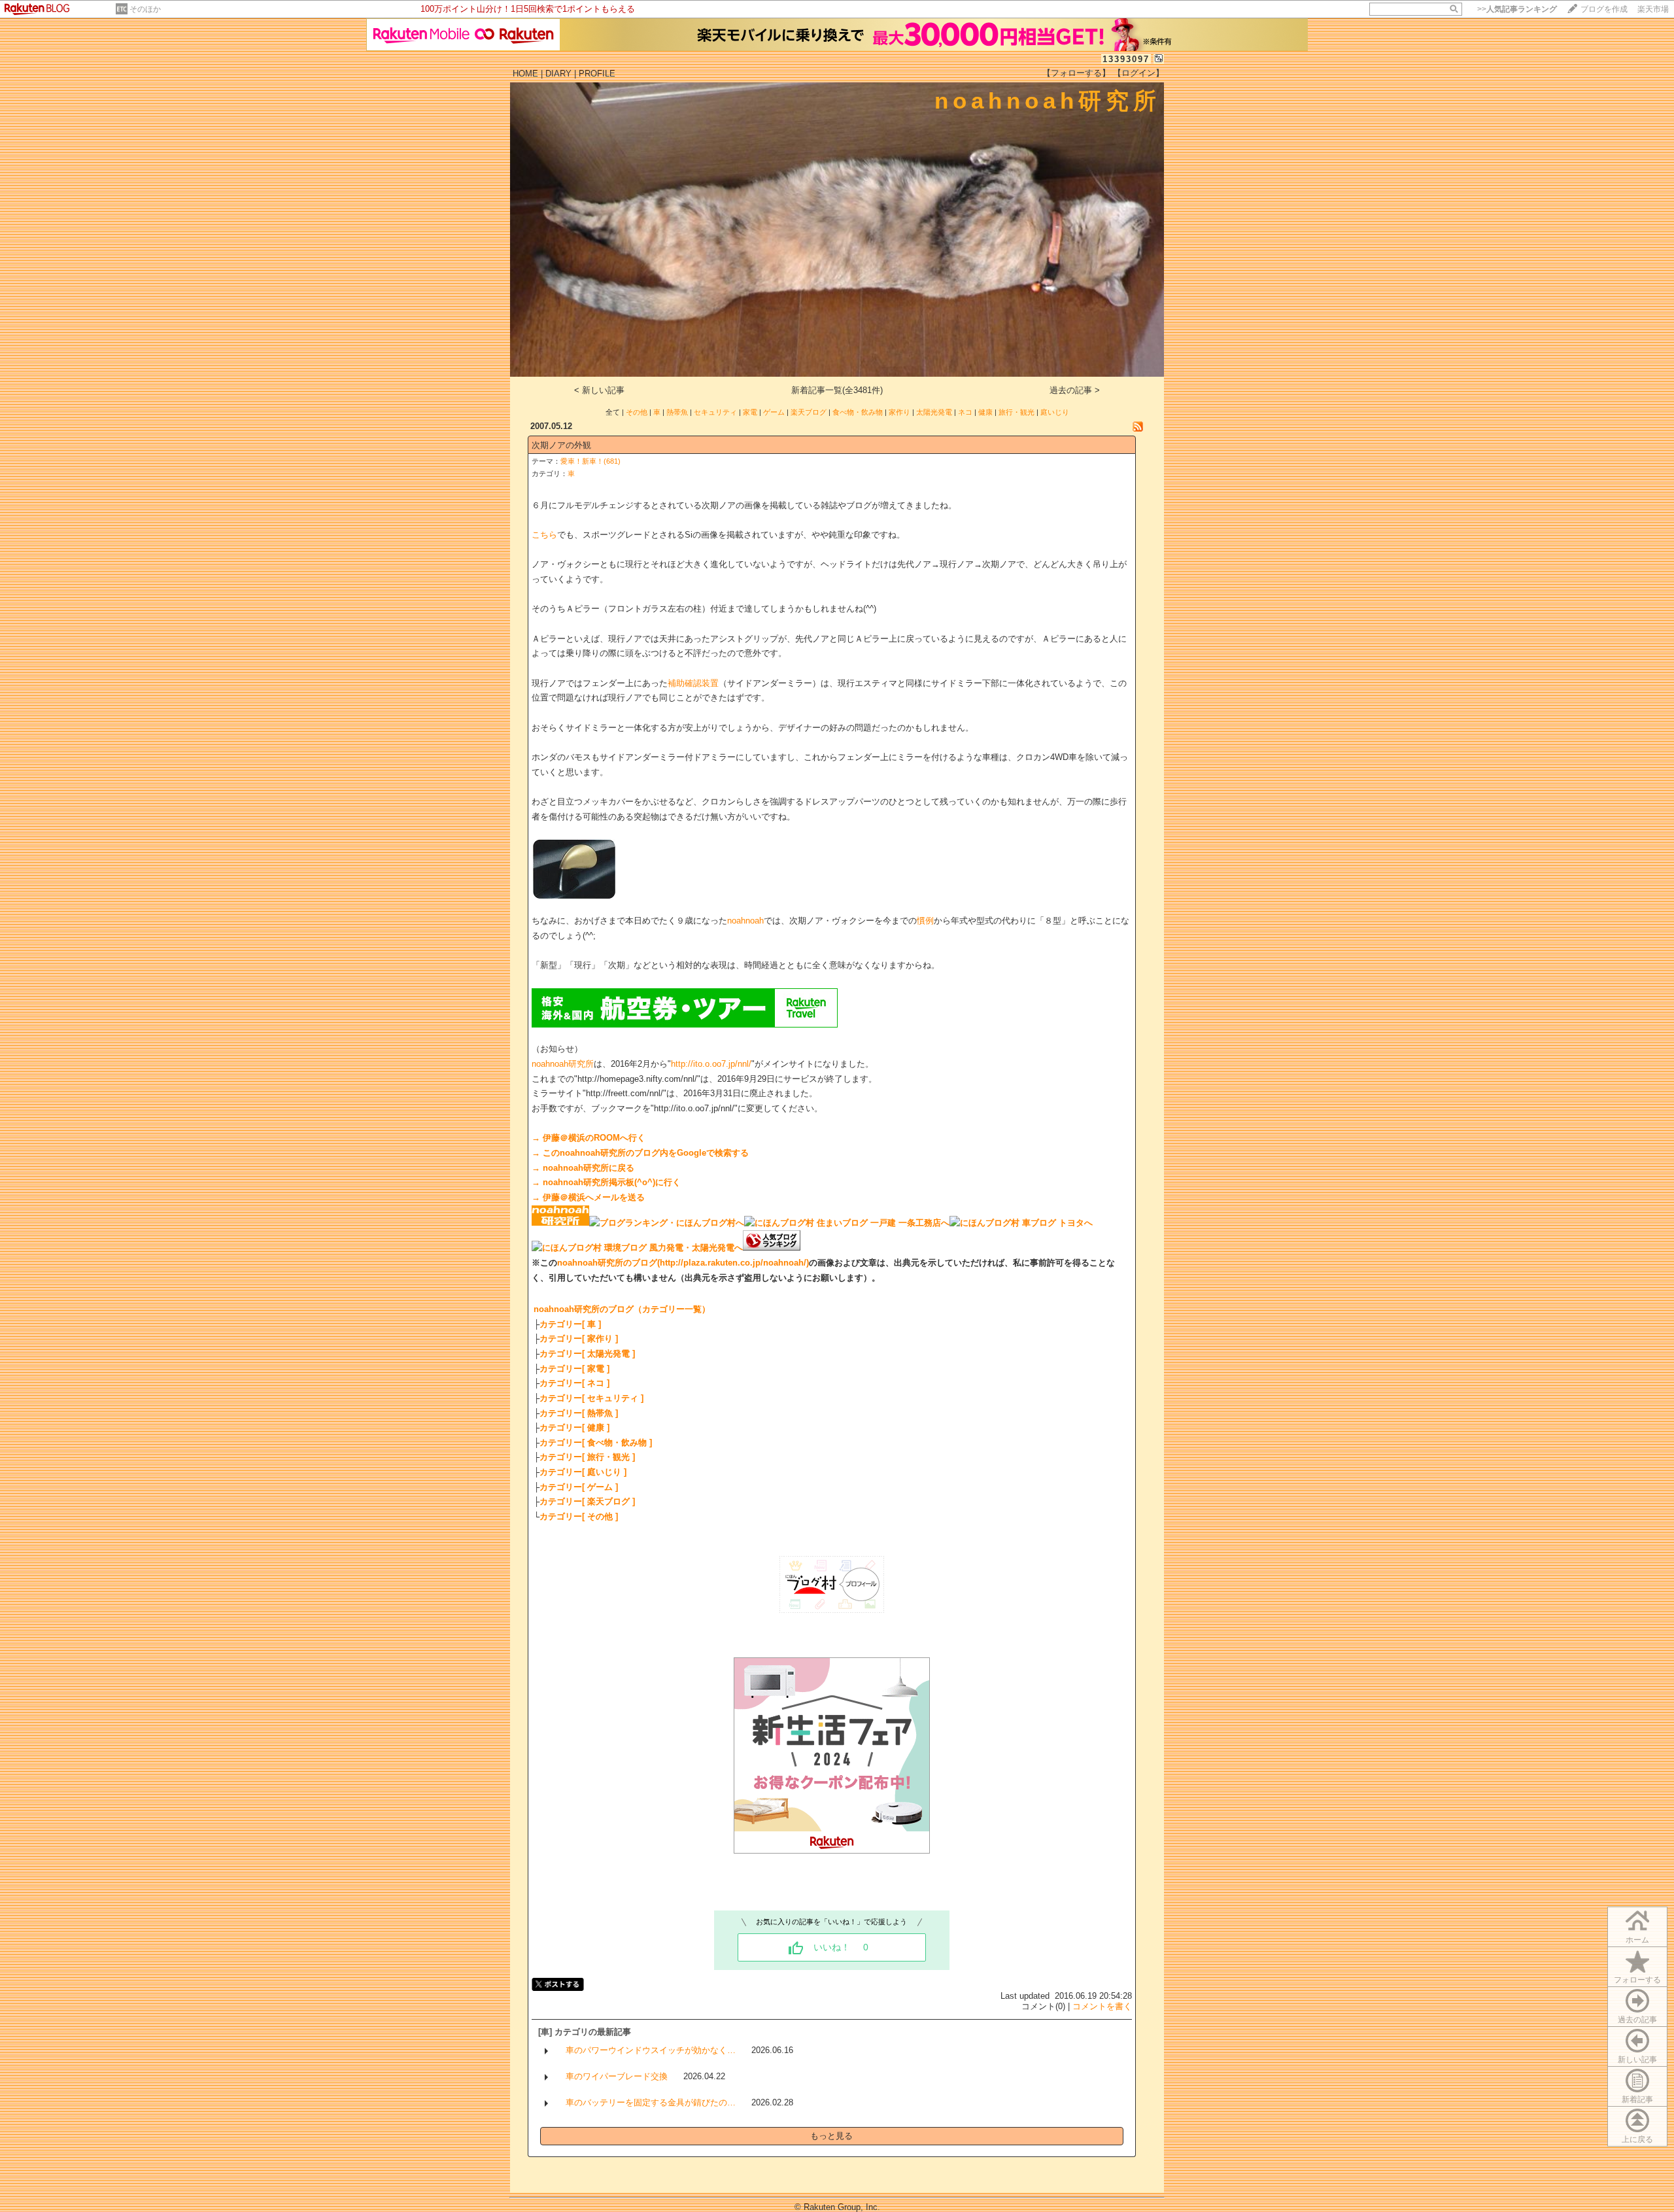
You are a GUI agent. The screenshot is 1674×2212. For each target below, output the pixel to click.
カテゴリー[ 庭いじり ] (583, 1472)
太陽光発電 (934, 412)
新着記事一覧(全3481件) (837, 390)
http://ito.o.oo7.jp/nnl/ (711, 1064)
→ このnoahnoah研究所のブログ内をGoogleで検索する (640, 1153)
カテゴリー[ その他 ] (579, 1516)
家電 (750, 412)
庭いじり (1055, 412)
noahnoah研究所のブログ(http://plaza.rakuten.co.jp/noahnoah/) (683, 1263)
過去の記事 (1637, 2020)
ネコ (965, 412)
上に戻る (1637, 2139)
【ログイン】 (1138, 73)
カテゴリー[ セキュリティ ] (591, 1398)
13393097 (1126, 59)
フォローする (1637, 1980)
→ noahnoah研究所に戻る (583, 1168)
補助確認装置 (693, 683)
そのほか (145, 9)
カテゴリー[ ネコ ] (574, 1383)
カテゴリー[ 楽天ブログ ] (587, 1501)
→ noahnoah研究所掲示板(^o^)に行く (606, 1182)
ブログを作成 (1604, 9)
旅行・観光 (1016, 412)
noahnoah (745, 921)
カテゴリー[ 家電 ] (574, 1369)
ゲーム (774, 412)
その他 (637, 412)
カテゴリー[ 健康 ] (574, 1427)
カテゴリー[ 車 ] (570, 1324)
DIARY (558, 74)
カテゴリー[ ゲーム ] (579, 1487)
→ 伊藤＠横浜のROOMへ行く (589, 1138)
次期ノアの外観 (561, 445)
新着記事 (1637, 2100)
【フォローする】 (1076, 73)
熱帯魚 (677, 412)
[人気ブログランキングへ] (772, 1248)
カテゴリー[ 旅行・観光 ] (587, 1457)
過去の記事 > (1075, 390)
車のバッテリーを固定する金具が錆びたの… (651, 2102)
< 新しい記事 (599, 390)
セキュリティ (715, 412)
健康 (985, 412)
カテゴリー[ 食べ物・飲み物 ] (596, 1443)
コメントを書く (1102, 2006)
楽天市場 (1653, 9)
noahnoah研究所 (563, 1064)
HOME (525, 74)
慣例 (925, 921)
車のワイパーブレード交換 (617, 2076)
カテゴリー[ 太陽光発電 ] (587, 1354)
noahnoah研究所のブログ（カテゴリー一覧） (622, 1309)
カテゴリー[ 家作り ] (579, 1339)
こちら (544, 535)
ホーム (1637, 1940)
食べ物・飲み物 (858, 412)
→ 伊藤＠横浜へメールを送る (588, 1197)
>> (1517, 9)
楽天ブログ (809, 412)
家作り (899, 412)
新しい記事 (1637, 2060)
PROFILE (597, 74)
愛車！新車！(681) (590, 461)
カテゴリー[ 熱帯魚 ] (579, 1413)
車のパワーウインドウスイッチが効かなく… (651, 2050)
